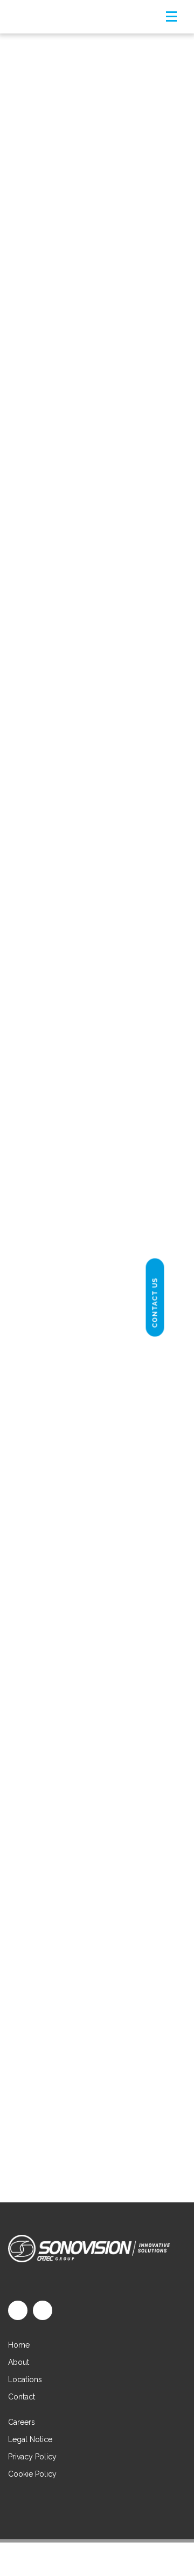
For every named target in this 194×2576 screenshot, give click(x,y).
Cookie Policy (32, 2474)
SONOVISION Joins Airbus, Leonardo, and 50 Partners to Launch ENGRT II (96, 152)
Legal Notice (30, 2439)
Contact (22, 2397)
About (19, 2362)
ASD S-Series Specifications (96, 1982)
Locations (25, 2379)
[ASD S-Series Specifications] (97, 1561)
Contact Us (155, 1303)
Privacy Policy (32, 2457)
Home (19, 2345)
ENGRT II (76, 298)
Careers (22, 2422)
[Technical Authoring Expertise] (97, 892)
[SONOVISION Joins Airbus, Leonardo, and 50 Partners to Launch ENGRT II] (97, 78)
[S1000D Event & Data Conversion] (97, 399)
